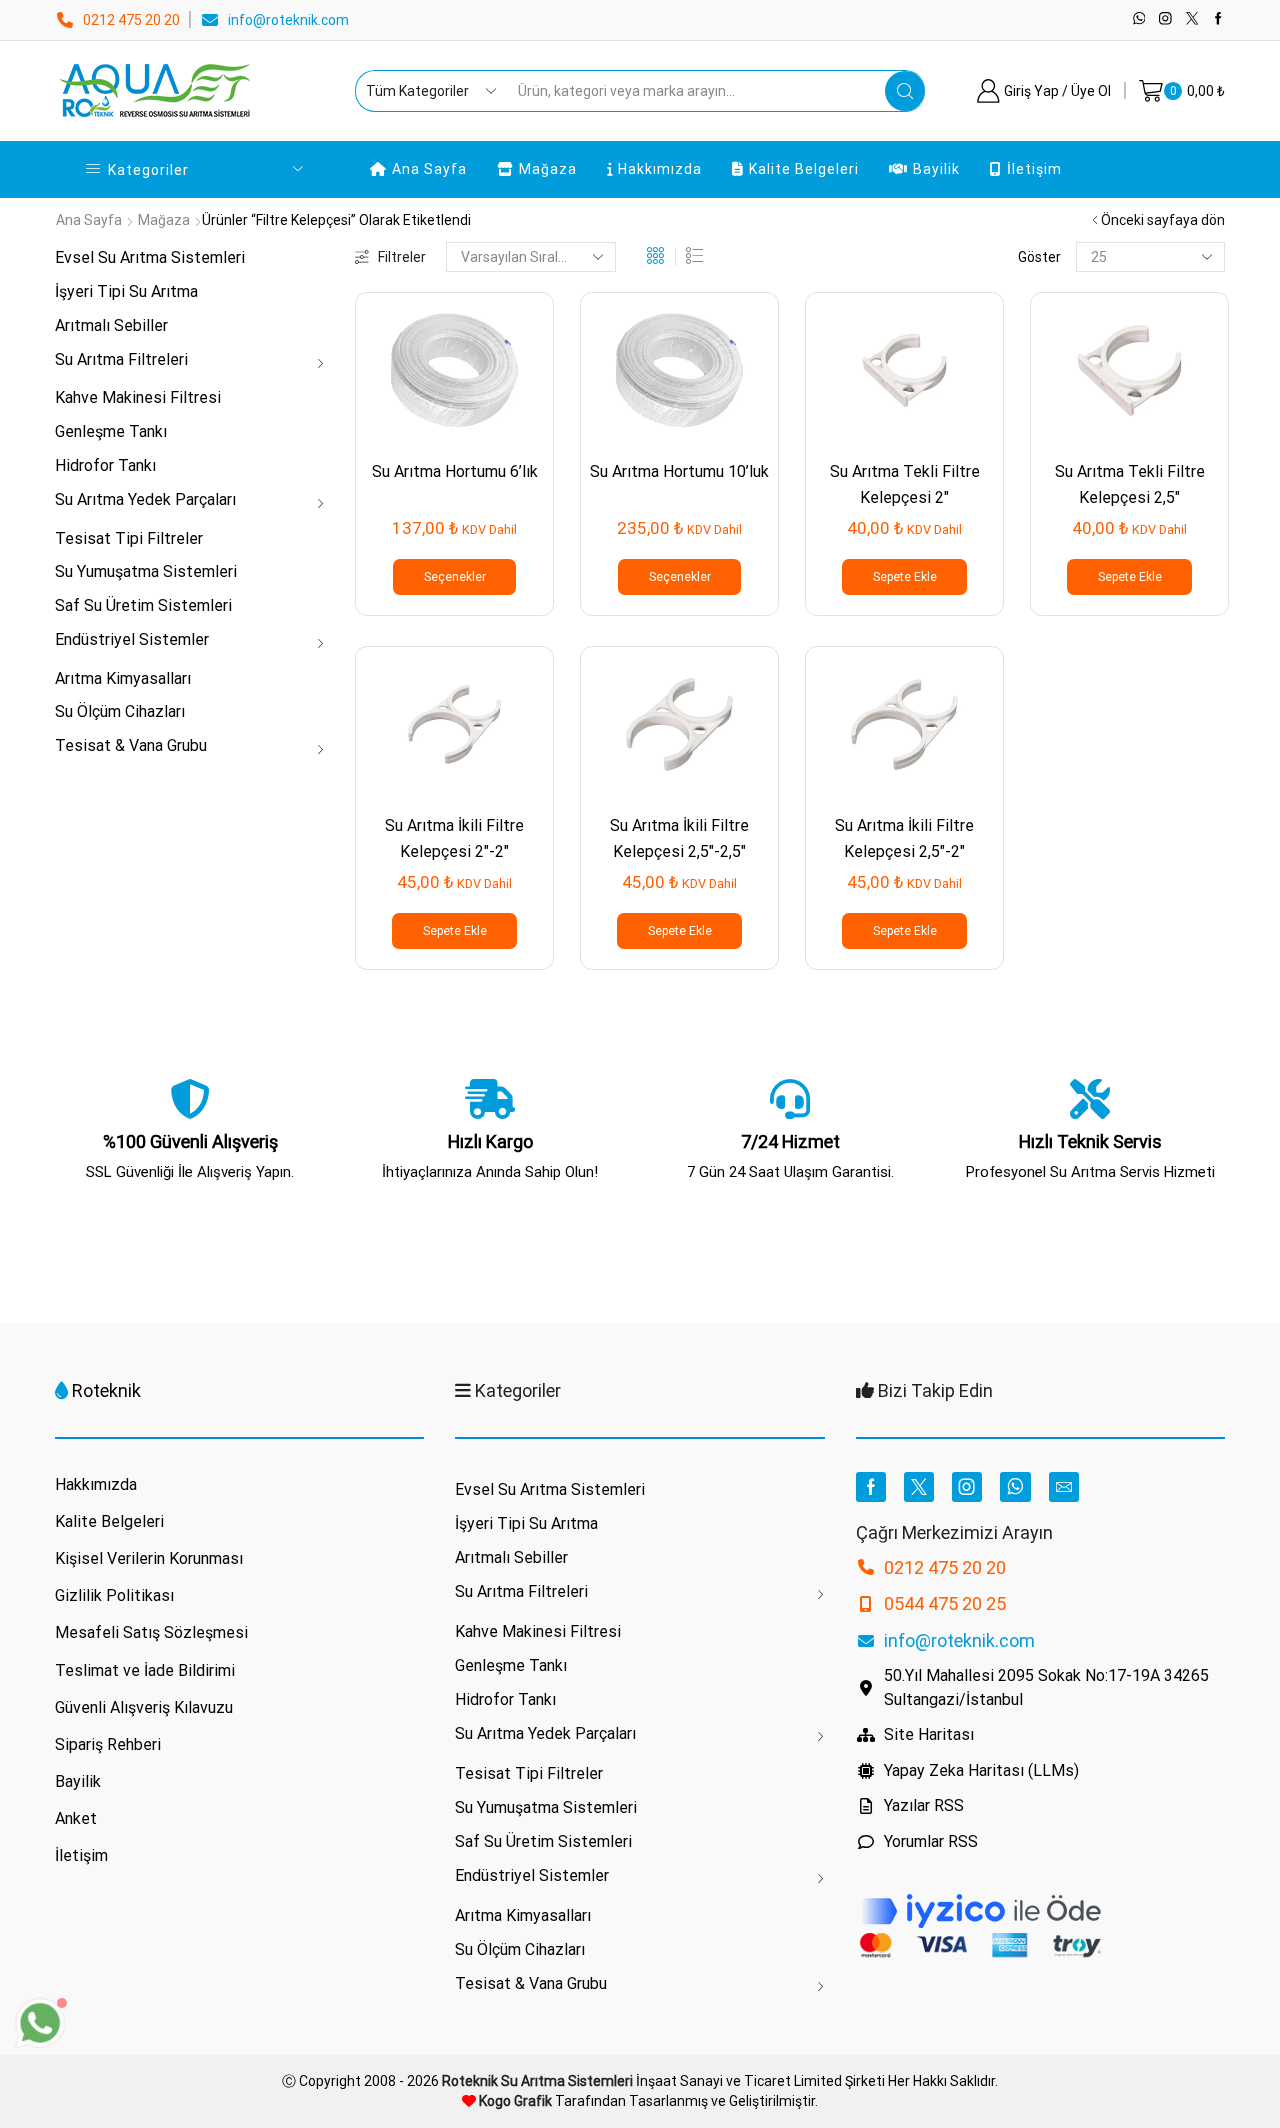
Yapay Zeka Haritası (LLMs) (981, 1770)
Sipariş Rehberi (108, 1744)
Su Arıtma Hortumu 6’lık (455, 471)
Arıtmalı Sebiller (111, 325)
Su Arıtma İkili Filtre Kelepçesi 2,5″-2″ (904, 838)
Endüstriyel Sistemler (132, 639)
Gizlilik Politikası (114, 1595)
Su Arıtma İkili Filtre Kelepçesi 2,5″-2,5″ (679, 838)
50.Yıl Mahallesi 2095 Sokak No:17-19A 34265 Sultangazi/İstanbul (1046, 1687)
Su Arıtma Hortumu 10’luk (679, 471)
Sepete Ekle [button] (905, 577)
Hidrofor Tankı (105, 465)
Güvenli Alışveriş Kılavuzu (144, 1707)
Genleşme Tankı (111, 431)
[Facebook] (1218, 19)
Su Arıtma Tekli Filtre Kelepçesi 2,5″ (1130, 484)
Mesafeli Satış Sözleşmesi (151, 1632)
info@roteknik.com (288, 20)
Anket (76, 1818)
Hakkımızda (660, 169)
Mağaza (548, 169)
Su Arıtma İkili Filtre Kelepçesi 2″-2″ (454, 838)
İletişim (1034, 169)
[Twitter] (1192, 19)
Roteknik (106, 1390)
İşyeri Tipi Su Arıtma (126, 291)
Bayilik (936, 169)
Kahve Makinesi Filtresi (138, 397)
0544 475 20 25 (945, 1603)
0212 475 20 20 (131, 20)
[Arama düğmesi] (905, 91)
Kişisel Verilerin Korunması (149, 1558)
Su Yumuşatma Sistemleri (146, 571)
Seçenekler (455, 577)
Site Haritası (929, 1734)
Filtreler (402, 257)
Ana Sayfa (429, 169)
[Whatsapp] (1139, 19)
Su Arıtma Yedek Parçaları (145, 499)
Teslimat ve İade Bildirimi (145, 1670)
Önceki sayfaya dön (1163, 220)
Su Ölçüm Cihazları (120, 711)
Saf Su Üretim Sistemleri (143, 605)
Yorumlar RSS (931, 1841)
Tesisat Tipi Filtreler (129, 538)
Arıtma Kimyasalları (123, 678)
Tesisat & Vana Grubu (131, 745)
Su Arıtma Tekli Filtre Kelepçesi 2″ (905, 484)
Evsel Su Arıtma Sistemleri (150, 257)
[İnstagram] (1165, 19)
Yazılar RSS (924, 1805)
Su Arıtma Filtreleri (121, 359)
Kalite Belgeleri (804, 169)
